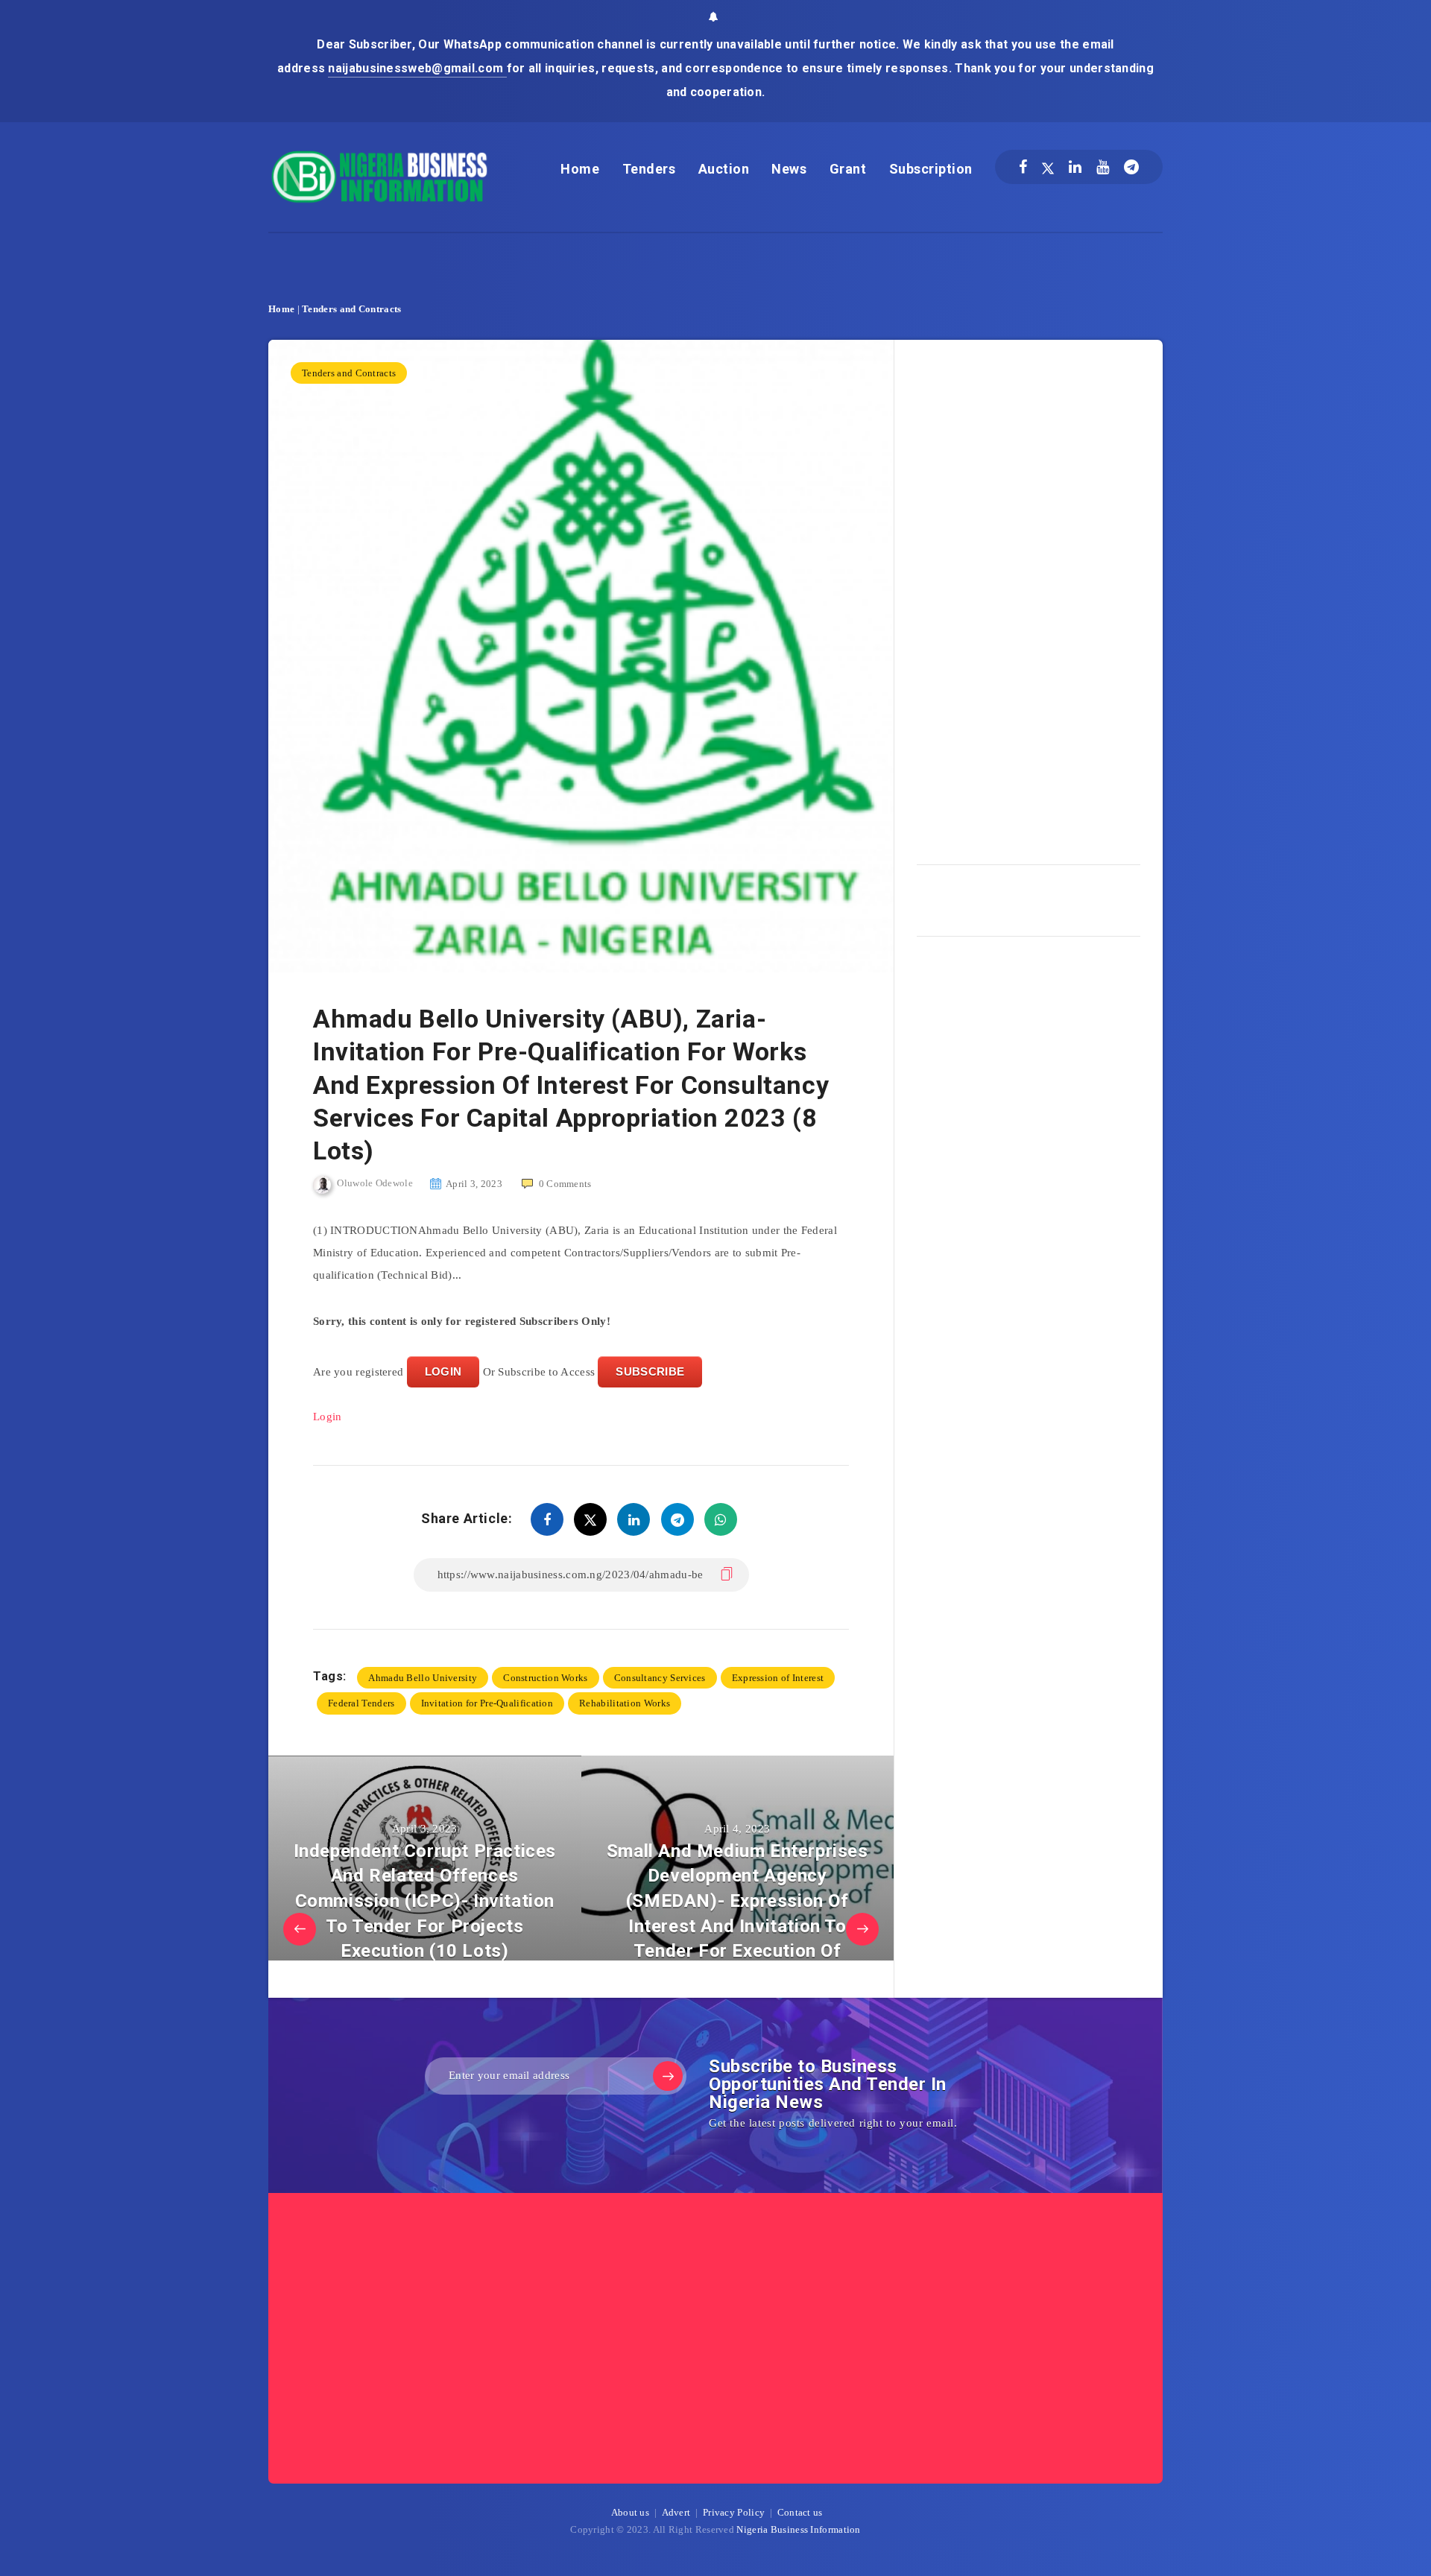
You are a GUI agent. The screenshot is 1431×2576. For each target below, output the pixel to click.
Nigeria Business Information (798, 2529)
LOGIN (443, 1371)
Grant (848, 169)
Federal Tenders (361, 1703)
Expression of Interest (778, 1678)
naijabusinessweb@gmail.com (417, 68)
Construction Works (545, 1678)
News (789, 169)
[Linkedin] (1075, 167)
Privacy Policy (734, 2512)
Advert (676, 2512)
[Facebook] (1023, 167)
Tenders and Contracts (351, 309)
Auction (724, 169)
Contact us (800, 2512)
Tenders (649, 169)
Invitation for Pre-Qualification (487, 1703)
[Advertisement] (1029, 597)
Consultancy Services (660, 1678)
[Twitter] (1048, 167)
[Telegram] (1131, 167)
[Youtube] (1103, 167)
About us (630, 2512)
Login (328, 1417)
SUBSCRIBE (650, 1371)
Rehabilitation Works (625, 1703)
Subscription (931, 169)
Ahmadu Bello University (423, 1678)
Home (580, 169)
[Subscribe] (668, 2076)
